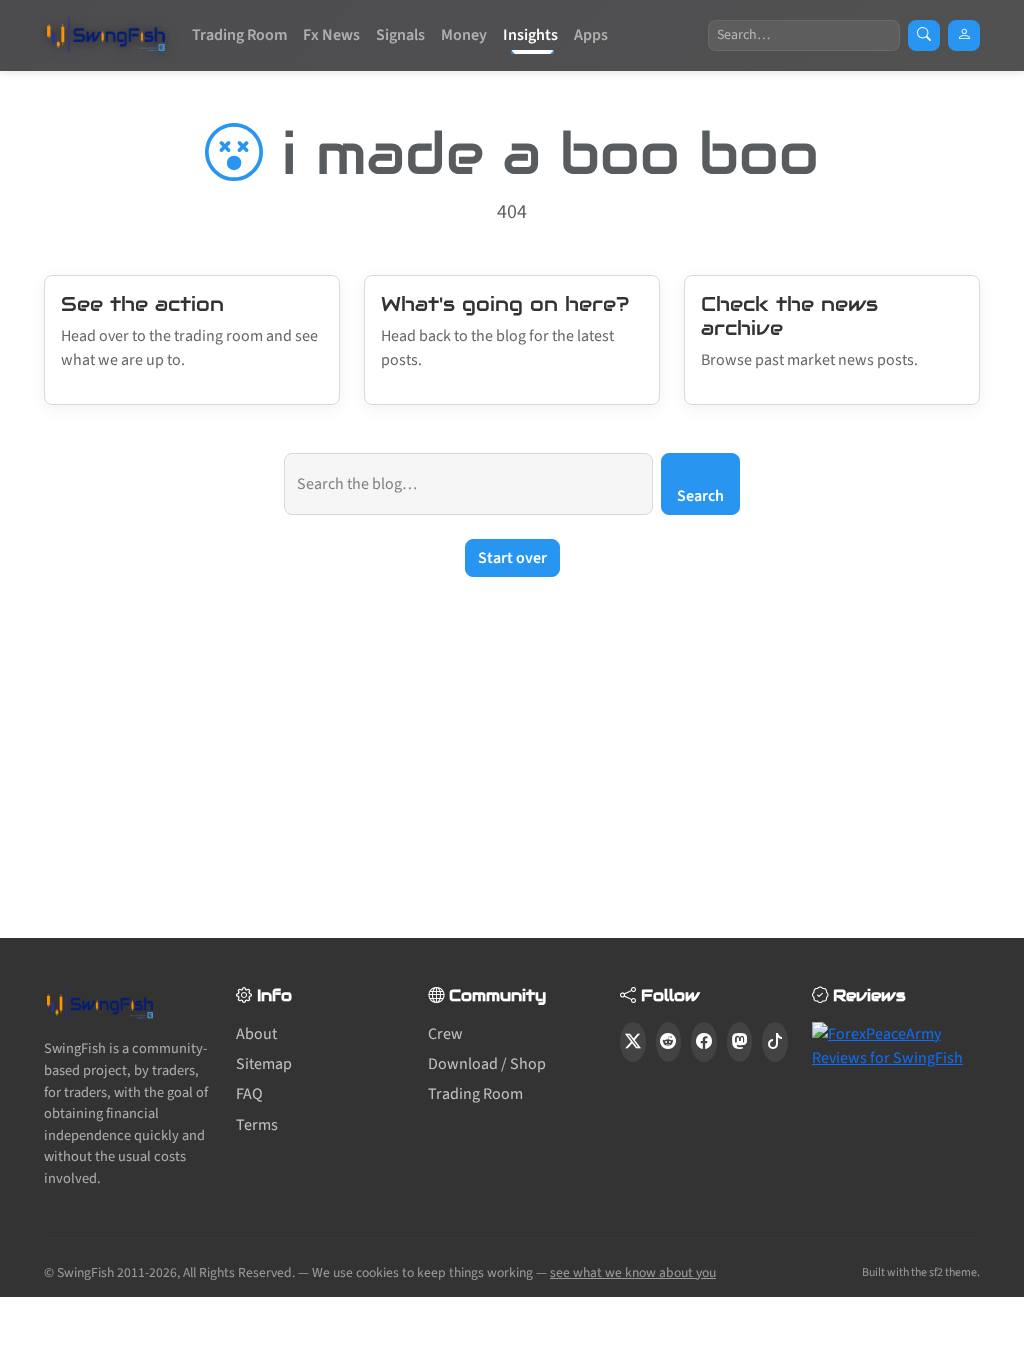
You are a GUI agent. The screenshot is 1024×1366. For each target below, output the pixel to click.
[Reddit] (669, 1042)
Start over (512, 558)
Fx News (331, 35)
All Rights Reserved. (239, 1272)
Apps (591, 35)
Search (700, 496)
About (256, 1034)
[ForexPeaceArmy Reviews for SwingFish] (896, 1044)
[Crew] (964, 35)
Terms (257, 1125)
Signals (400, 35)
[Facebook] (704, 1042)
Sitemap (264, 1064)
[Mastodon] (740, 1042)
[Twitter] (633, 1042)
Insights (530, 35)
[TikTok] (775, 1042)
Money (464, 35)
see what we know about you (633, 1272)
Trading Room (239, 35)
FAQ (249, 1094)
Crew (445, 1034)
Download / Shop (487, 1064)
